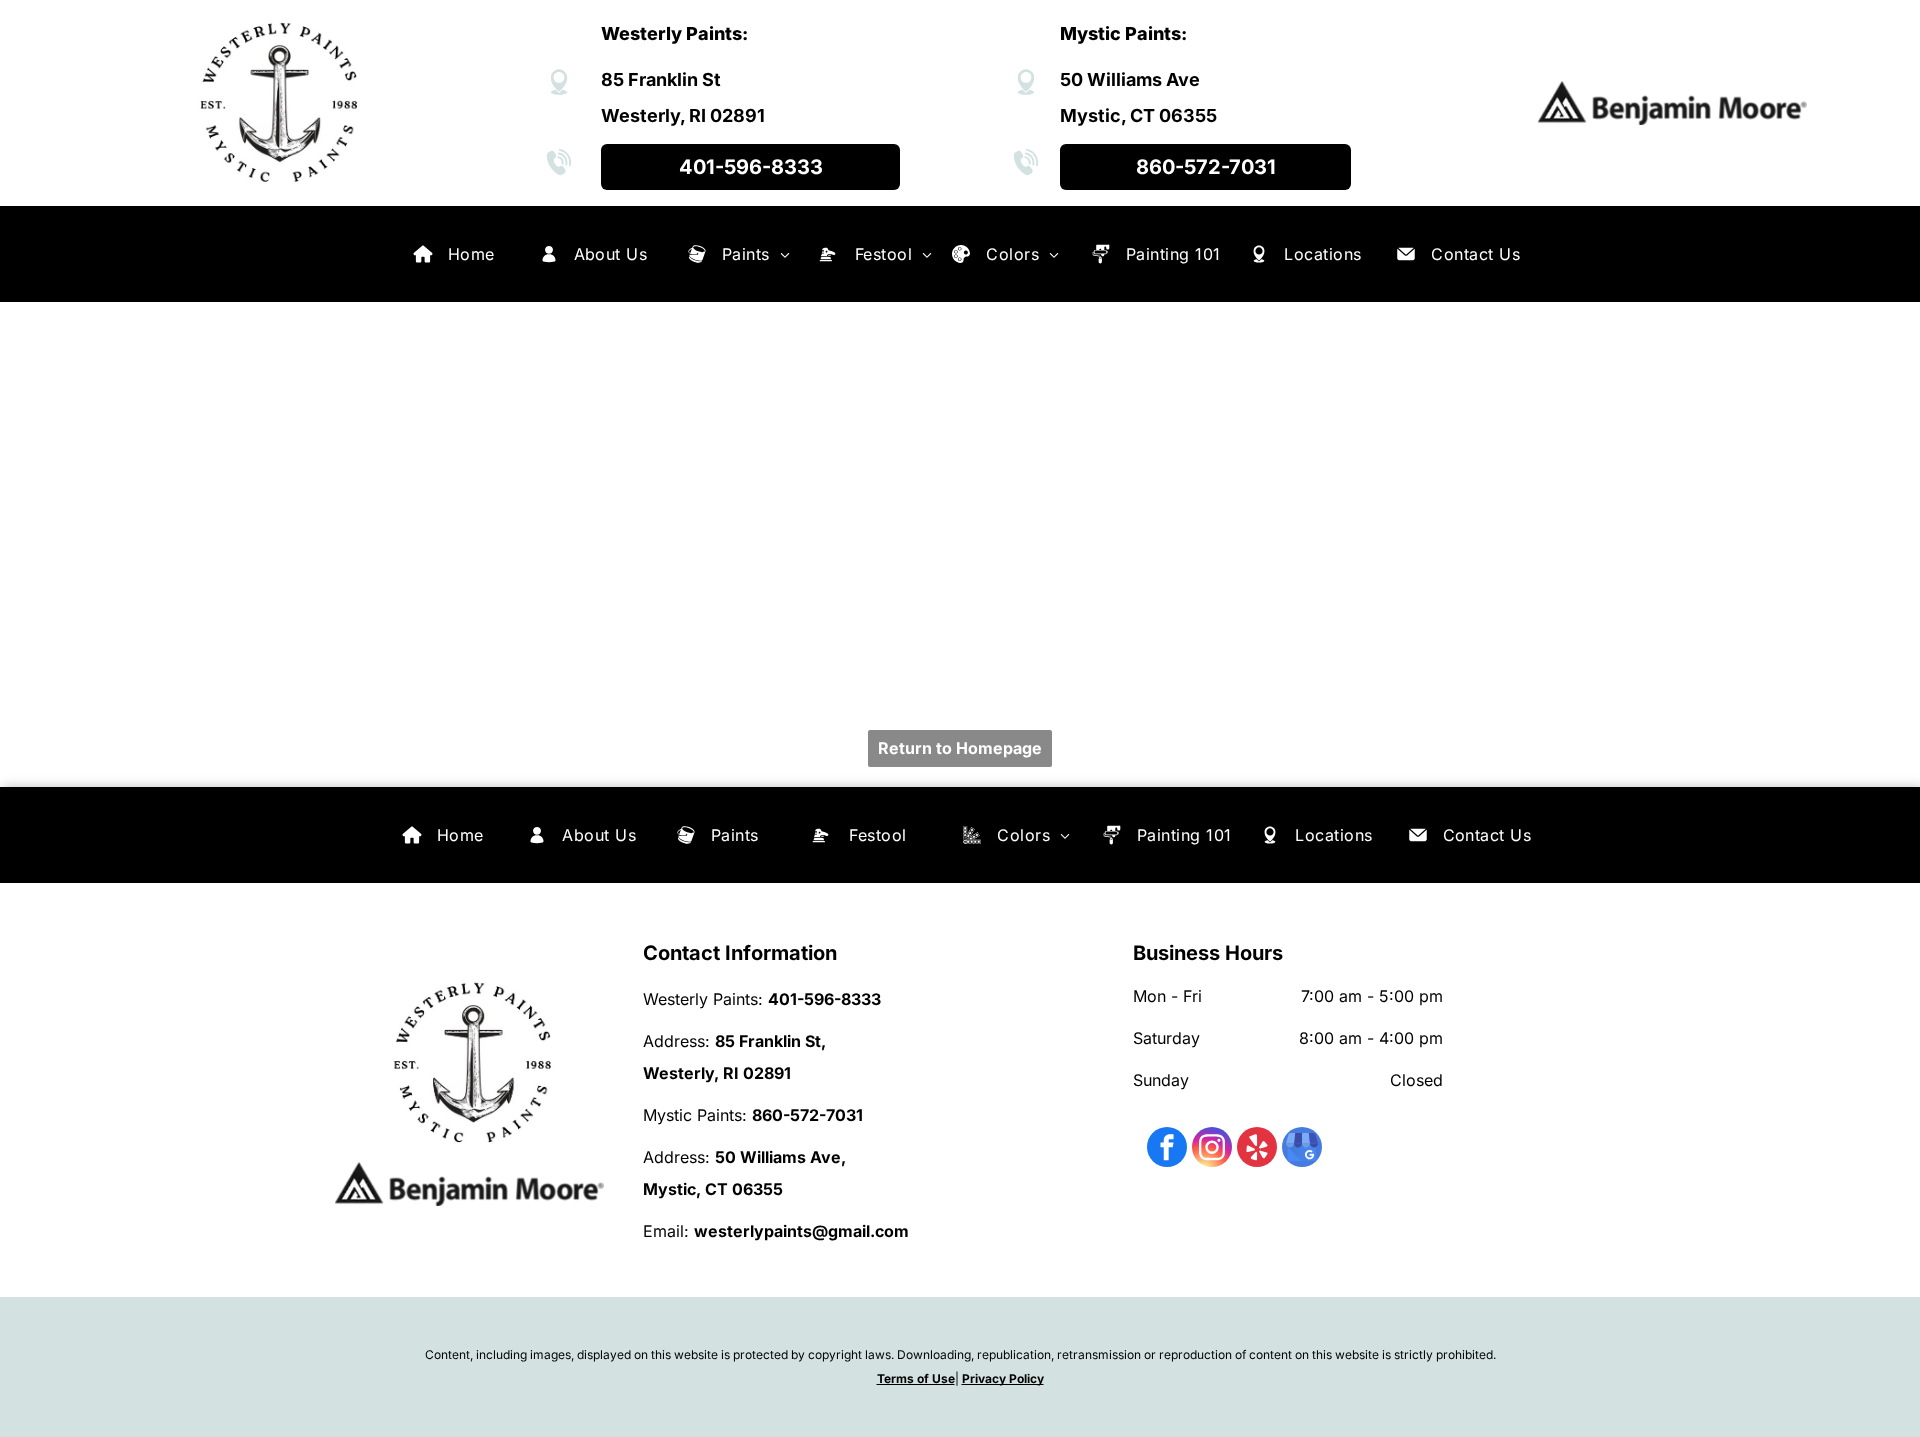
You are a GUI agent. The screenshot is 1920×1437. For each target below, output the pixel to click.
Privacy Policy (1003, 1378)
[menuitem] (471, 254)
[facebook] (1167, 1149)
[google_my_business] (1302, 1149)
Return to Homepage (960, 748)
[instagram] (1212, 1149)
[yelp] (1257, 1149)
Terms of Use (916, 1378)
